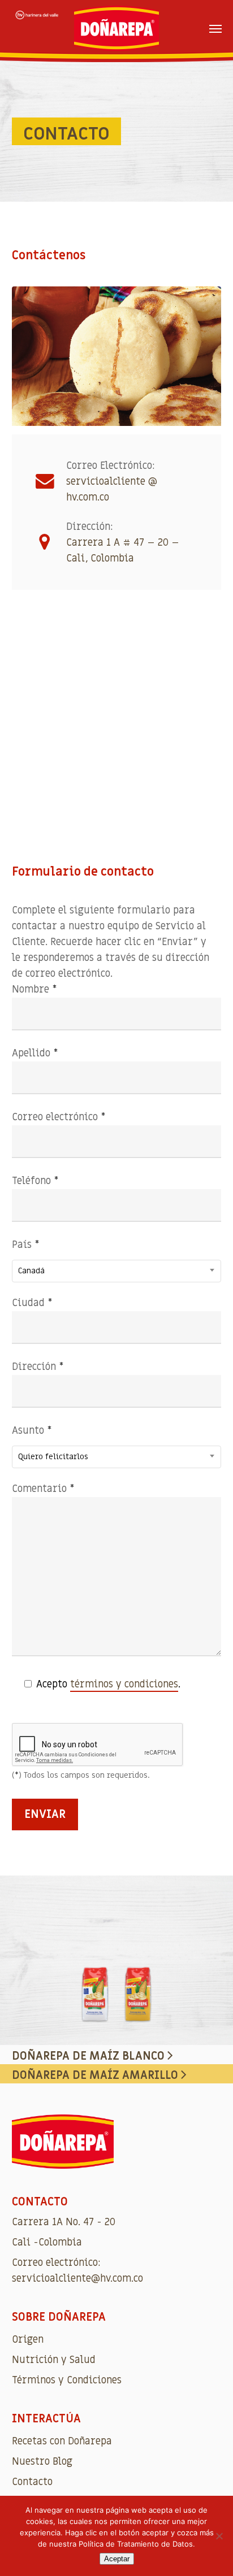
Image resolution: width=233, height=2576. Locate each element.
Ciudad (32, 1303)
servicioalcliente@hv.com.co (77, 2279)
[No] (219, 2536)
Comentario (43, 1489)
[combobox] (117, 1271)
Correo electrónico (59, 1117)
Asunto (50, 1443)
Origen (28, 2340)
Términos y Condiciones (67, 2380)
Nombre (34, 989)
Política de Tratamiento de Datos (136, 2544)
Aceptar (117, 2559)
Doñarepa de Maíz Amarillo (96, 2075)
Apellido (35, 1053)
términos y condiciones (124, 1684)
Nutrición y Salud (54, 2360)
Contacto (32, 2482)
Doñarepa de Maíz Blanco (90, 2056)
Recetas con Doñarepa (62, 2441)
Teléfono (35, 1181)
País (28, 1257)
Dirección (38, 1367)
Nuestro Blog (42, 2462)
